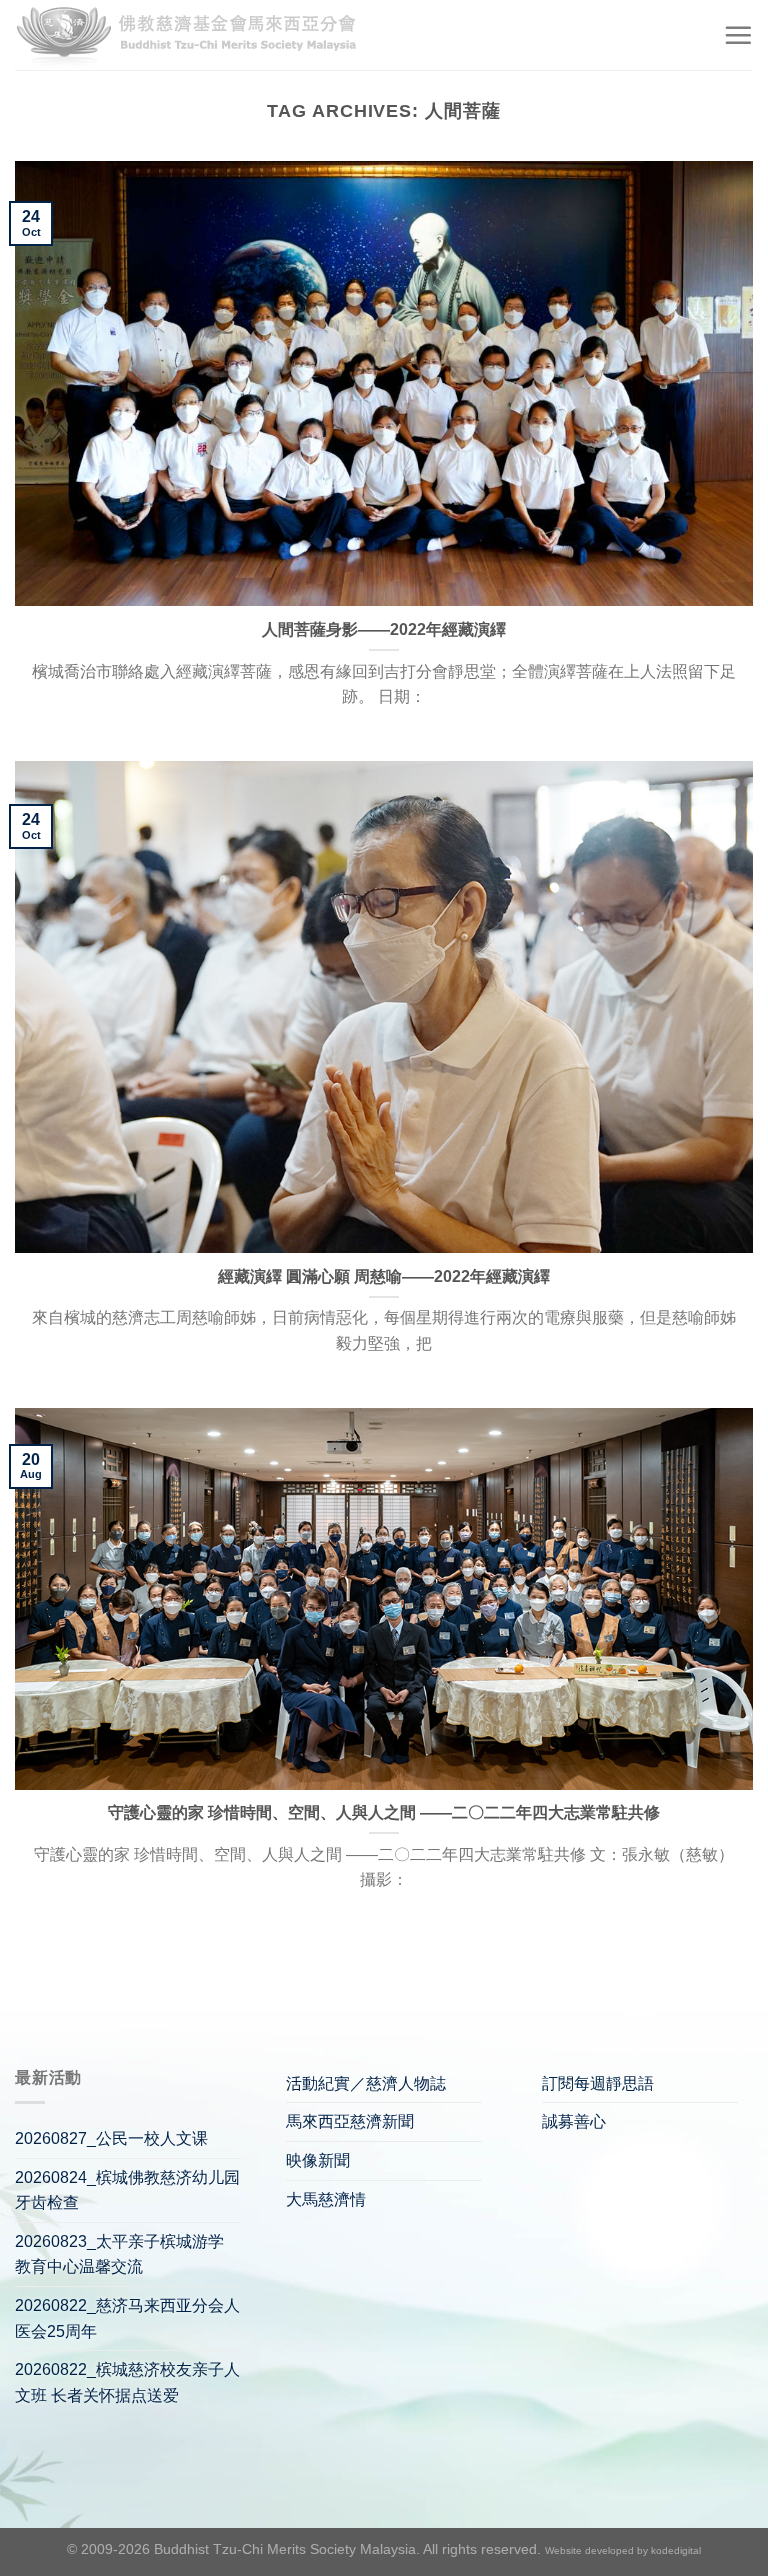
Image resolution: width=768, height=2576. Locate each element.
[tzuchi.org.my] (195, 35)
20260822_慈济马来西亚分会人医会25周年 (127, 2318)
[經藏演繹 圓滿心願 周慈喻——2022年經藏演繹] (384, 1007)
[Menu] (738, 35)
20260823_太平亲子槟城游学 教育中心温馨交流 (119, 2254)
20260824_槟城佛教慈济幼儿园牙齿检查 (127, 2190)
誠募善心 (574, 2121)
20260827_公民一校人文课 (111, 2138)
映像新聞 (318, 2160)
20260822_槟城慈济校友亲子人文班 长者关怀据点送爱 (127, 2382)
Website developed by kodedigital (623, 2550)
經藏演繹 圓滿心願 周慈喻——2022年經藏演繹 (384, 1276)
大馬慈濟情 (326, 2199)
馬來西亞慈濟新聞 (350, 2121)
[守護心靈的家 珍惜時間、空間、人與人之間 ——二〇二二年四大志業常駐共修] (384, 1598)
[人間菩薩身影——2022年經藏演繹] (384, 383)
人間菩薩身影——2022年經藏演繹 (384, 629)
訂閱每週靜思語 (598, 2083)
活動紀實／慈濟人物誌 (366, 2083)
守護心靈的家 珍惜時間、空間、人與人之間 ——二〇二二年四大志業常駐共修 (384, 1812)
